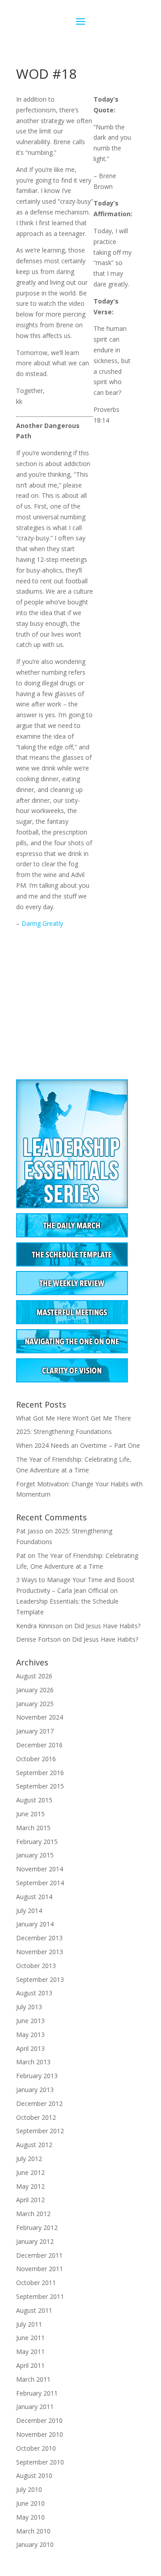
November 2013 (40, 1952)
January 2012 (35, 2241)
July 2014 (29, 1911)
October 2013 (36, 1966)
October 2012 (36, 2117)
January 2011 (35, 2407)
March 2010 (33, 2531)
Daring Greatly (42, 923)
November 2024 (40, 1717)
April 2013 (30, 2048)
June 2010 (30, 2503)
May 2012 (30, 2186)
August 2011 (34, 2310)
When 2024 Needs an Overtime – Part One (78, 1445)
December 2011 (39, 2255)
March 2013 (33, 2062)
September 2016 (40, 1773)
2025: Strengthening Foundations (64, 1431)
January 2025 (35, 1704)
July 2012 (29, 2159)
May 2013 (30, 2035)
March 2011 (33, 2379)
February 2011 (37, 2393)
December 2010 (39, 2420)
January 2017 (35, 1731)
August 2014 (34, 1897)
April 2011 (30, 2365)
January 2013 (35, 2090)
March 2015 (33, 1828)
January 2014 (35, 1924)
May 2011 (30, 2351)
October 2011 (36, 2283)
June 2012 (30, 2172)
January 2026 (35, 1690)
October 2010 (36, 2448)
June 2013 (30, 2021)
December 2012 (39, 2103)
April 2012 (30, 2200)
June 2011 (30, 2338)
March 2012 (33, 2214)
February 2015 (37, 1842)
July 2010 (29, 2489)
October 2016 (36, 1759)
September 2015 (40, 1786)
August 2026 (34, 1676)
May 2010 (30, 2517)
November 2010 (40, 2434)
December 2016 (39, 1745)
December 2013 (39, 1938)
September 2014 (40, 1883)
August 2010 (34, 2475)
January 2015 (35, 1855)
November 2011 (40, 2269)
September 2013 (40, 1979)
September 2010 (40, 2462)
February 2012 (37, 2227)
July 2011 (29, 2324)
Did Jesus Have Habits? (107, 1626)
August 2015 (34, 1800)
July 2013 (29, 2007)
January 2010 (35, 2544)
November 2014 (40, 1869)
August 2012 (34, 2145)
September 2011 (40, 2296)
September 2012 (40, 2131)
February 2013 (37, 2076)
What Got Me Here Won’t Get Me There (74, 1418)
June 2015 (30, 1814)
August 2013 (34, 1993)
